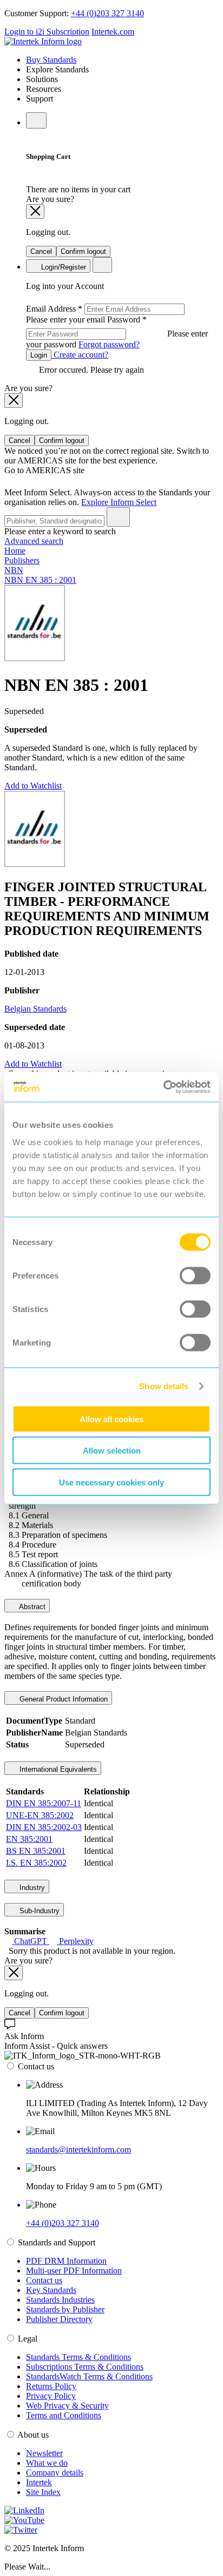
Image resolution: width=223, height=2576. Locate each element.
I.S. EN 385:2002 (36, 1863)
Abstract (31, 1607)
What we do (47, 2463)
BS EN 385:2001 (36, 1851)
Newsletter (44, 2453)
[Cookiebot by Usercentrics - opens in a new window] (163, 1087)
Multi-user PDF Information (74, 2271)
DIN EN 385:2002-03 (44, 1827)
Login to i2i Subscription (47, 32)
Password (117, 332)
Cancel (41, 251)
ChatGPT (31, 1941)
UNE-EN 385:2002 (40, 1815)
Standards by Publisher (65, 2309)
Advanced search (34, 541)
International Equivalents (57, 1769)
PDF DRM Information (66, 2261)
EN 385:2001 (29, 1839)
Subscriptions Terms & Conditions (85, 2367)
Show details (164, 1386)
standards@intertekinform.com (78, 2150)
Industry (31, 1888)
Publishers (22, 560)
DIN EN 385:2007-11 (44, 1803)
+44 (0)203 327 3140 (107, 13)
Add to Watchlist (33, 786)
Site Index (43, 2492)
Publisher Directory (59, 2319)
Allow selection (112, 1451)
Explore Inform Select (119, 502)
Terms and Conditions (64, 2415)
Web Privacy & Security (67, 2406)
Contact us (44, 2280)
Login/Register (63, 267)
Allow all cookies (111, 1419)
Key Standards (51, 2290)
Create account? (80, 355)
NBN (14, 570)
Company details (55, 2473)
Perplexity (75, 1941)
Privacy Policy (51, 2396)
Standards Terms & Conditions (78, 2357)
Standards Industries (60, 2300)
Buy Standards (51, 60)
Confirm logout (83, 251)
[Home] (43, 41)
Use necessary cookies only (111, 1482)
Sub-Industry (38, 1911)
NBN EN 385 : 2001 (40, 580)
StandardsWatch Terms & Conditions (89, 2376)
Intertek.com (113, 32)
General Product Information (63, 1699)
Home (15, 551)
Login (39, 355)
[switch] (195, 1275)
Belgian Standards (35, 1009)
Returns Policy (51, 2386)
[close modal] (35, 211)
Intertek (39, 2482)
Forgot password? (109, 344)
